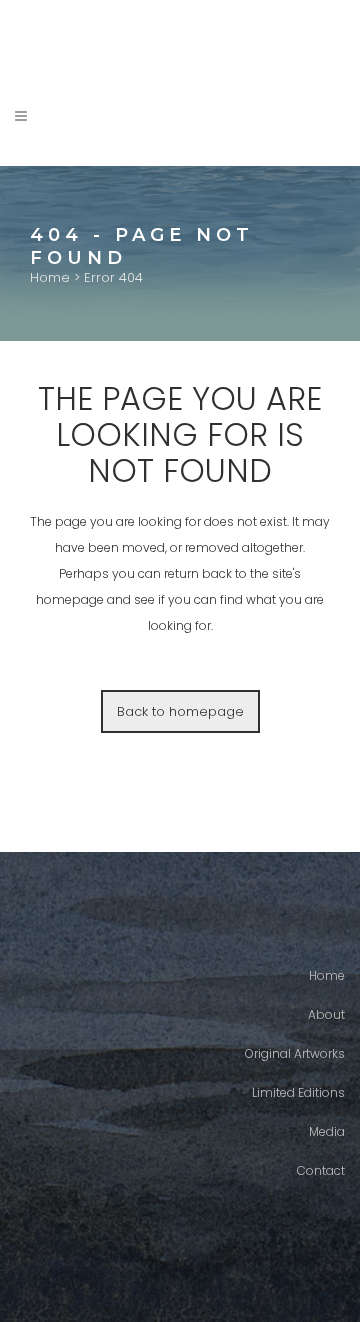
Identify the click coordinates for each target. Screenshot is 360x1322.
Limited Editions (298, 1092)
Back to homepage (180, 711)
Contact (321, 1170)
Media (327, 1131)
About (326, 1014)
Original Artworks (295, 1053)
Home (50, 277)
